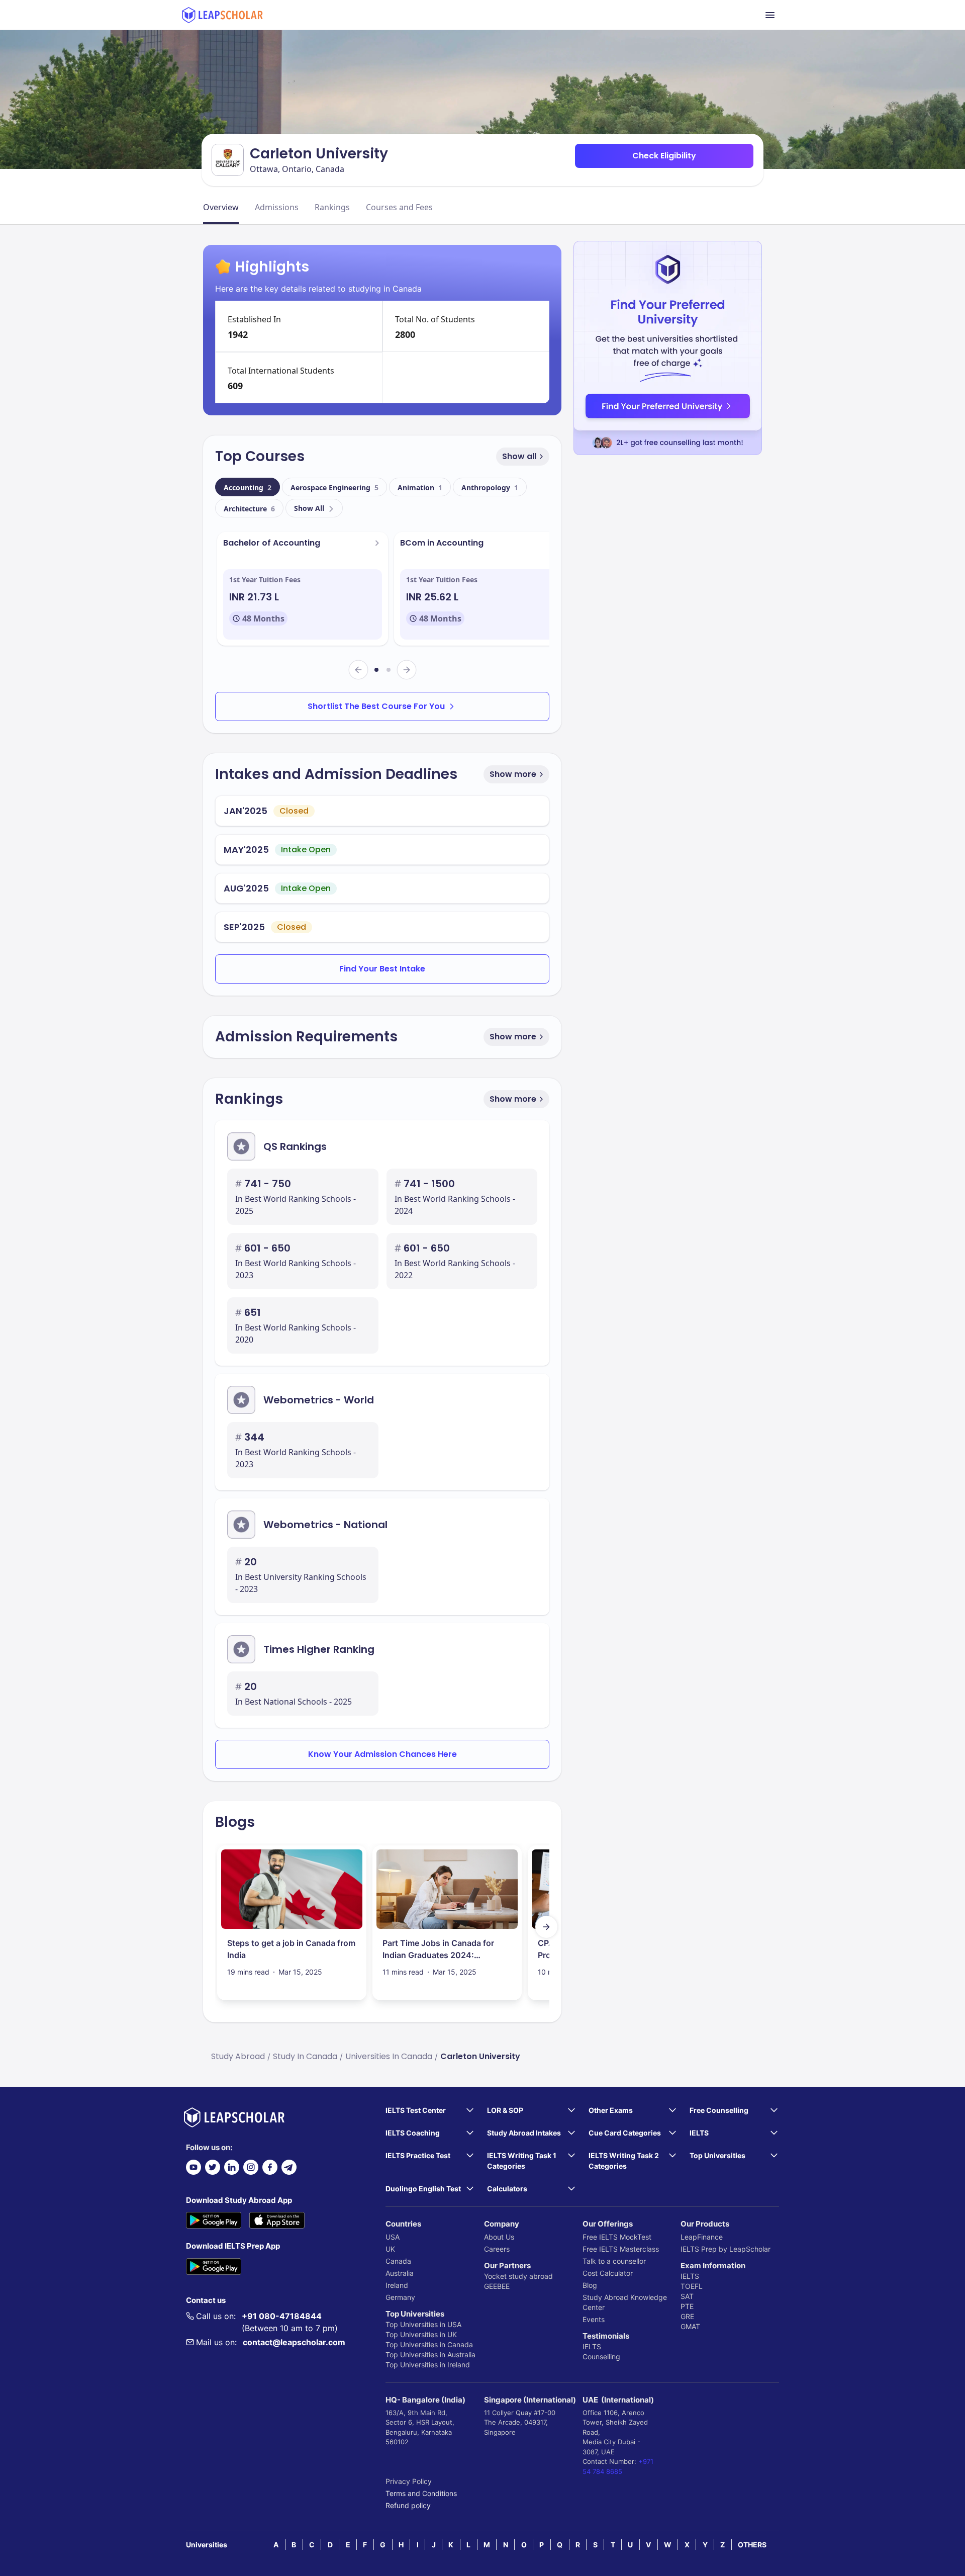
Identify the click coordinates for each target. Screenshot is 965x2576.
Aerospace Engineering (334, 487)
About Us (499, 2237)
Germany (400, 2297)
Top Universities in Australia (430, 2355)
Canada (398, 2261)
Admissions (277, 207)
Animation (420, 487)
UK (390, 2249)
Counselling (601, 2357)
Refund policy (408, 2505)
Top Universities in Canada (429, 2344)
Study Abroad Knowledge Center (625, 2302)
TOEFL (692, 2286)
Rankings (332, 207)
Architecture (249, 509)
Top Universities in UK (421, 2334)
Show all (519, 456)
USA (393, 2237)
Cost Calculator (608, 2273)
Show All (309, 508)
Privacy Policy (409, 2481)
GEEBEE (497, 2286)
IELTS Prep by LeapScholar (726, 2249)
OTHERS (752, 2545)
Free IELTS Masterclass (621, 2249)
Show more (513, 774)
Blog (590, 2285)
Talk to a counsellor (614, 2261)
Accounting (248, 487)
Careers (497, 2249)
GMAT (690, 2326)
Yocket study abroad (518, 2276)
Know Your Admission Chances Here (382, 1754)
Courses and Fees (399, 207)
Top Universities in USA (423, 2324)
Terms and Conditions (421, 2493)
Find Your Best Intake (382, 969)
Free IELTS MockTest (617, 2237)
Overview (221, 207)
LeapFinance (702, 2237)
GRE (687, 2316)
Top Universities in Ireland (428, 2365)
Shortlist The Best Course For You (376, 706)
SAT (687, 2296)
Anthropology (490, 487)
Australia (400, 2273)
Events (594, 2319)
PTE (687, 2306)
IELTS (592, 2346)
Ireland (397, 2285)
